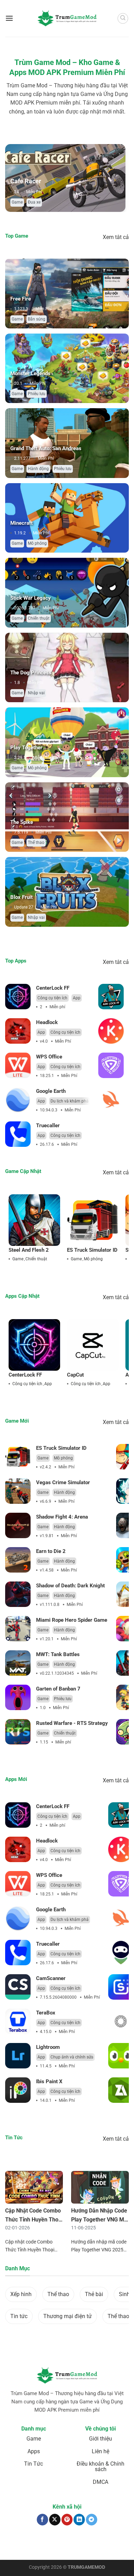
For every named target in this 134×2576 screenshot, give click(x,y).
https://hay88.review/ (96, 2545)
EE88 (23, 2545)
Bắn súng (37, 319)
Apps (34, 2451)
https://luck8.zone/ (48, 2548)
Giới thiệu (100, 2439)
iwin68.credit (97, 2542)
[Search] (123, 19)
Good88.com (72, 2542)
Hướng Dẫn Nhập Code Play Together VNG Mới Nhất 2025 (100, 2219)
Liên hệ (100, 2451)
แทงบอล (15, 2542)
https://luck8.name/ (85, 2548)
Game (17, 202)
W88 (33, 2545)
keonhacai (33, 2542)
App (77, 998)
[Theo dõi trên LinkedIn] (79, 2519)
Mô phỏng (37, 543)
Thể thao (36, 843)
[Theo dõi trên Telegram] (92, 2519)
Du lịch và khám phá (70, 1101)
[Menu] (9, 18)
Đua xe (34, 202)
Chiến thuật (39, 618)
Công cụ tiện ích (52, 998)
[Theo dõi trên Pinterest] (67, 2519)
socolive (52, 2542)
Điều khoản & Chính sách (100, 2466)
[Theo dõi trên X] (55, 2519)
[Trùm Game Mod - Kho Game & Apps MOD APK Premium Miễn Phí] (67, 18)
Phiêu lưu (37, 394)
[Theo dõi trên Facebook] (42, 2519)
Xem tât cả (116, 237)
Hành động (38, 469)
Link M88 (118, 2542)
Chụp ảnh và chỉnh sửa (72, 2057)
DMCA (100, 2482)
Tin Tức (33, 2464)
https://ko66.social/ (57, 2545)
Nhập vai (36, 693)
